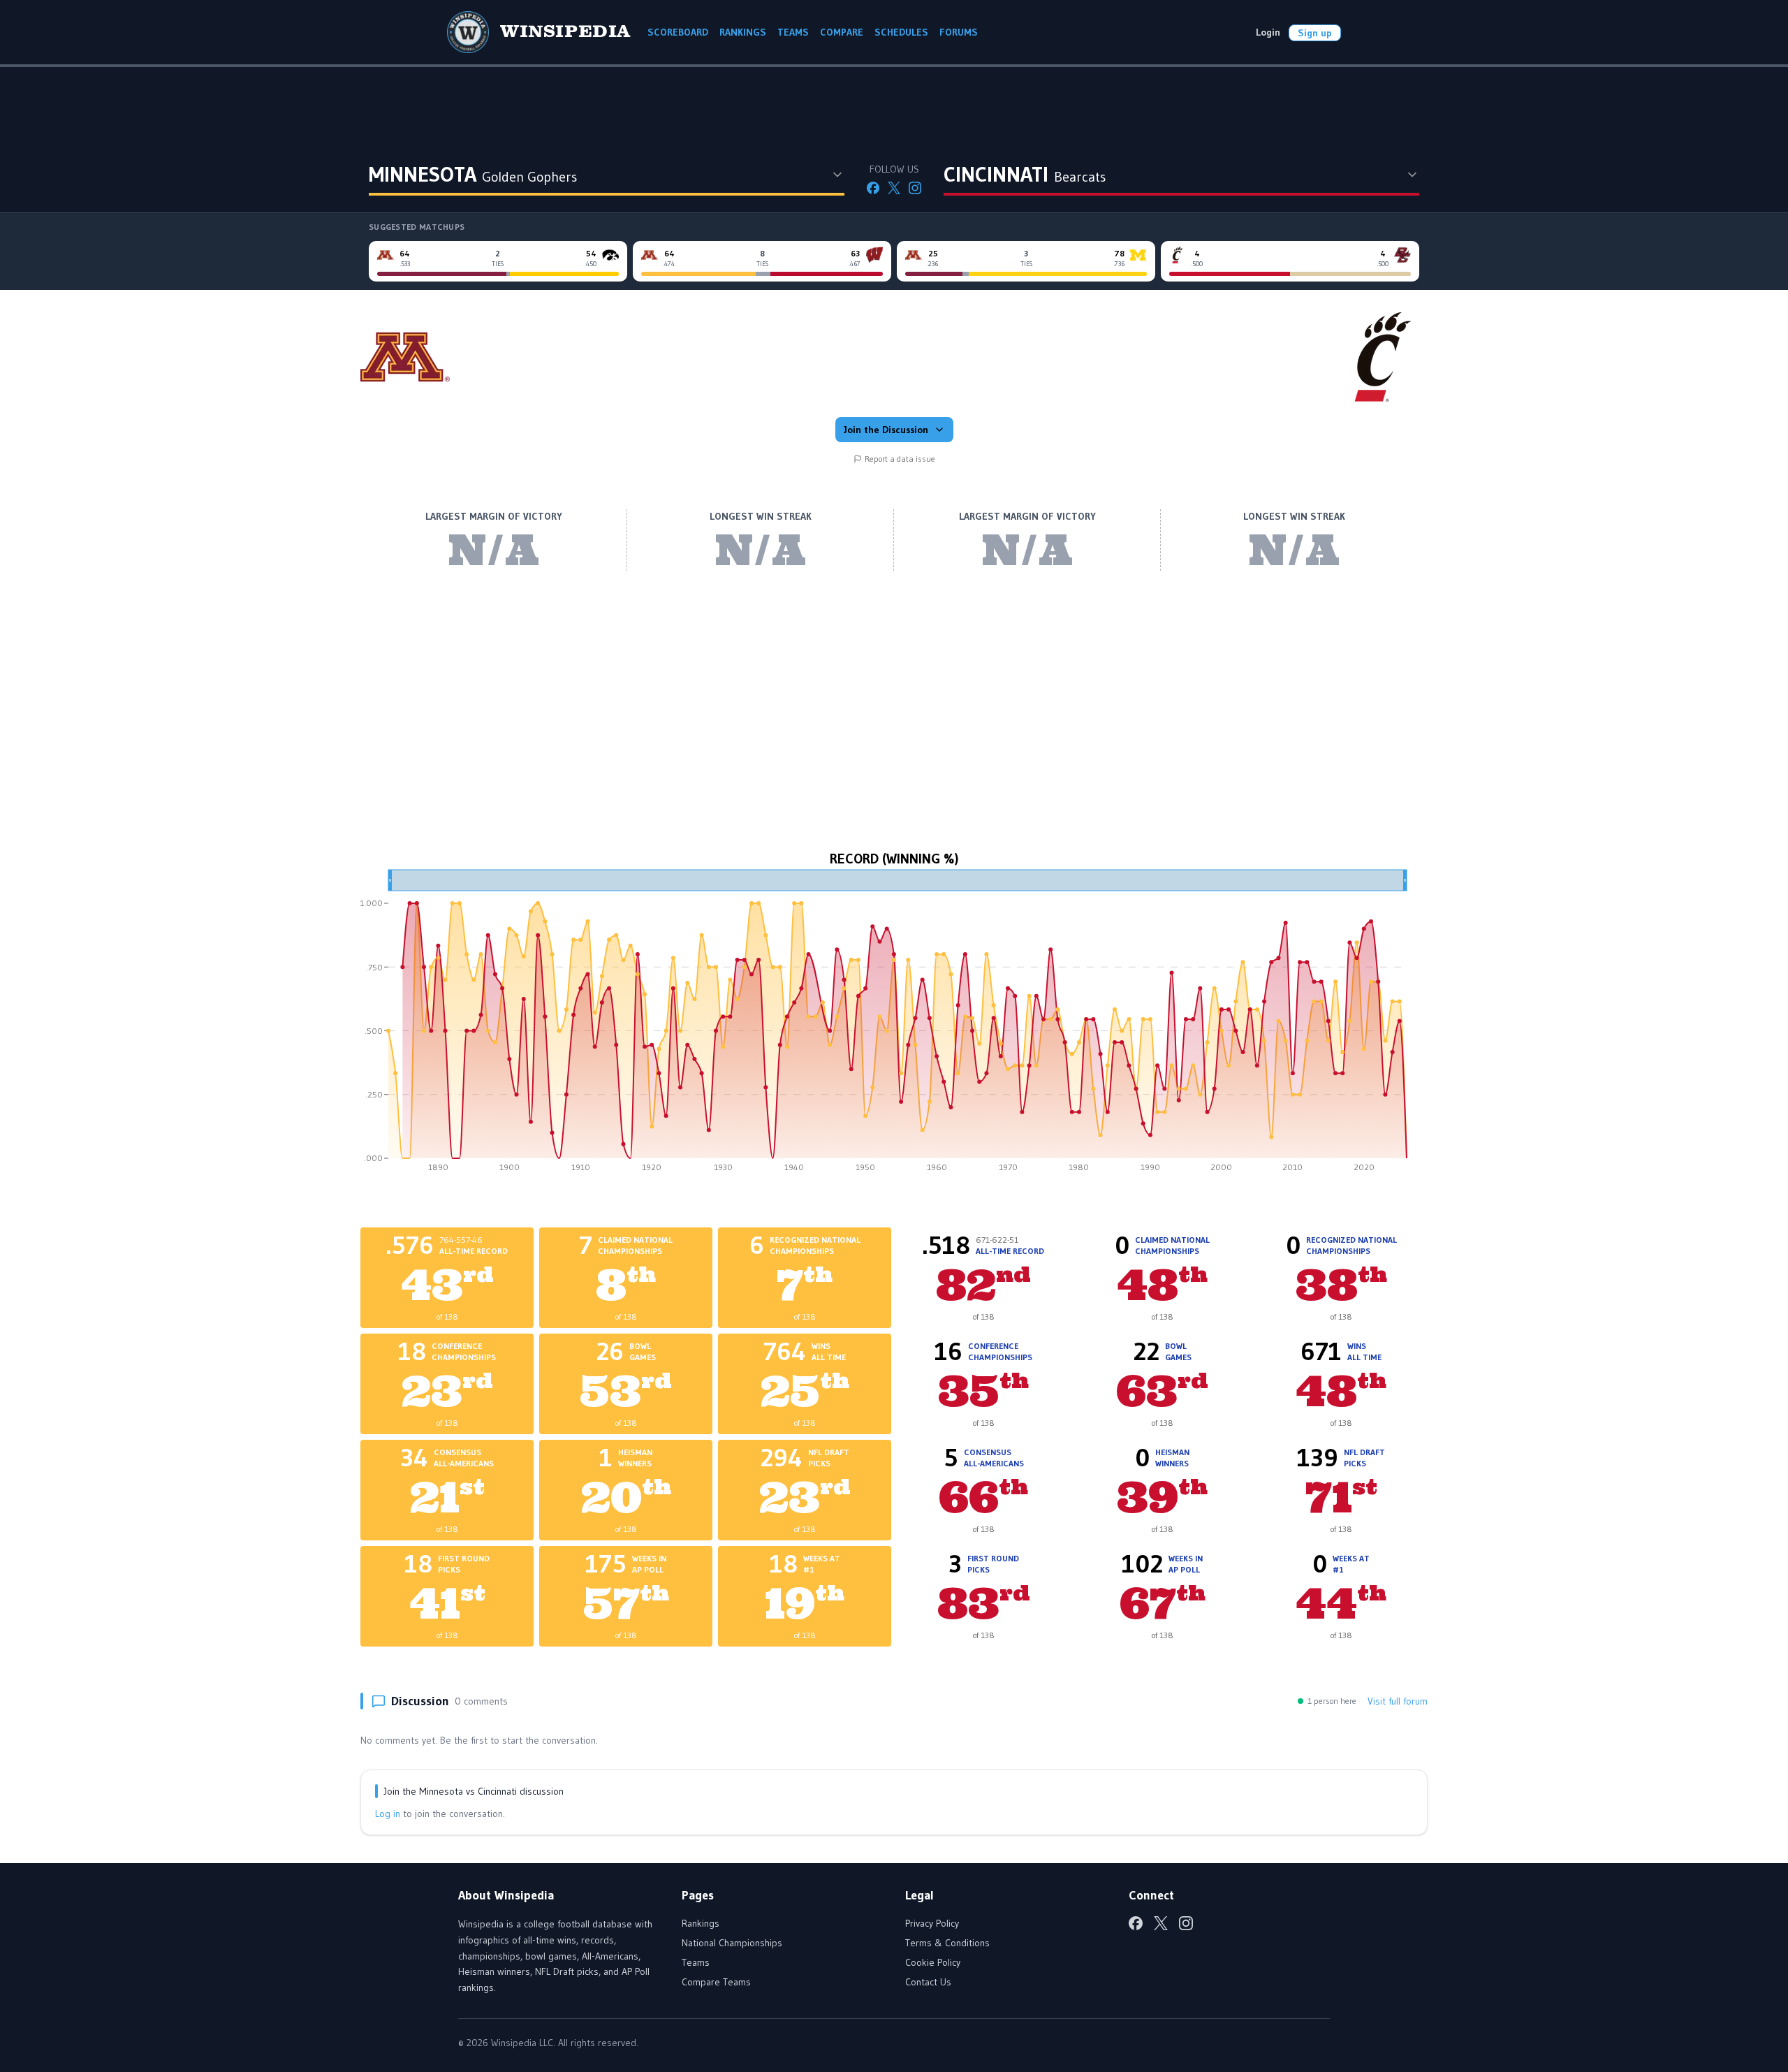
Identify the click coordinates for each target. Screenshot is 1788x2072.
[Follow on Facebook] (873, 188)
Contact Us (928, 1982)
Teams (696, 1962)
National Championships (732, 1943)
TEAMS (793, 32)
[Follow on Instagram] (915, 188)
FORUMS (959, 32)
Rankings (701, 1923)
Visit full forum (1398, 1701)
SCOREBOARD (678, 32)
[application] (894, 1026)
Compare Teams (716, 1982)
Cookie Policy (933, 1962)
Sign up (1315, 33)
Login (1268, 32)
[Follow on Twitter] (894, 188)
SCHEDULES (901, 32)
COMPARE (842, 32)
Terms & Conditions (947, 1943)
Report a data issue (900, 459)
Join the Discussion (886, 430)
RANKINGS (743, 32)
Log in (388, 1814)
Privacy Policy (932, 1923)
